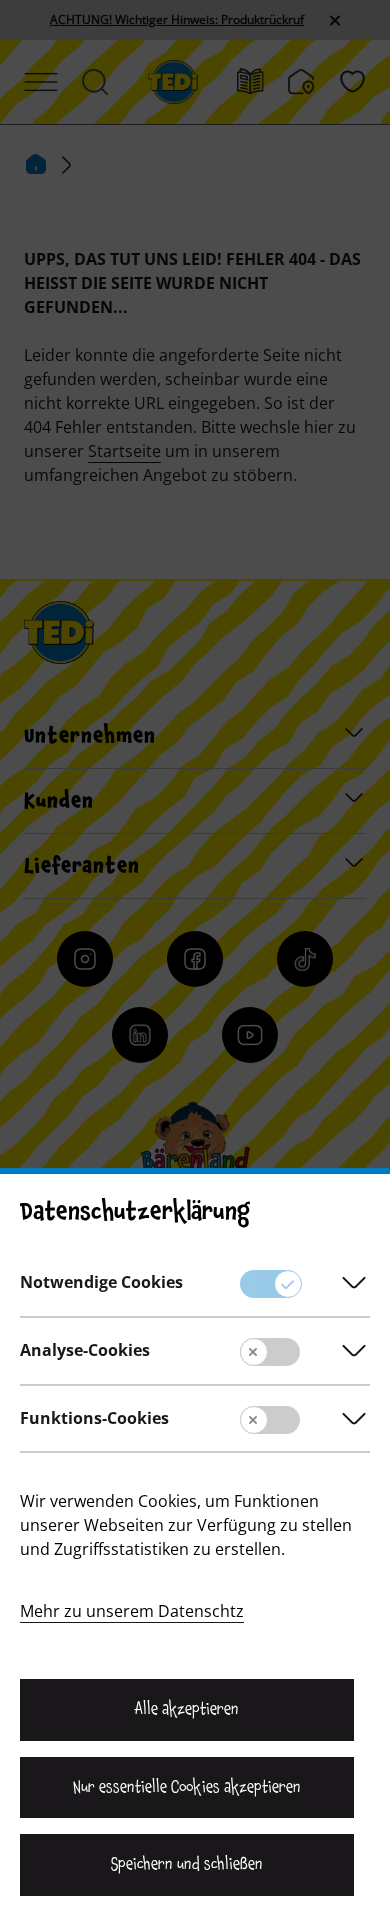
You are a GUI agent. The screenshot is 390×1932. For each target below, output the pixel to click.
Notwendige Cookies (101, 1282)
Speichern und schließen (187, 1864)
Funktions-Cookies (94, 1418)
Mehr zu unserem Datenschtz (132, 1611)
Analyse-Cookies (85, 1350)
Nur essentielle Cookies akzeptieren (186, 1787)
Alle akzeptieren (187, 1709)
